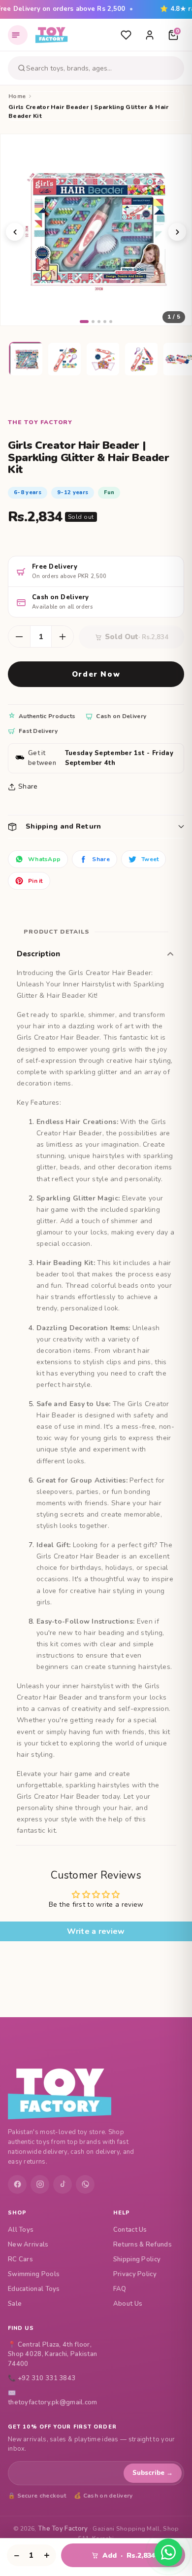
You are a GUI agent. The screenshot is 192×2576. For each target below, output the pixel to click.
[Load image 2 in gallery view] (65, 360)
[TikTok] (63, 2184)
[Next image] (177, 232)
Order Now (96, 674)
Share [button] (28, 786)
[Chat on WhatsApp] (168, 2552)
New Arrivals (28, 2245)
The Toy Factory (63, 2529)
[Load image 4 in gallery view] (142, 360)
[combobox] (103, 68)
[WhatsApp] (85, 2184)
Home (17, 96)
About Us (128, 2304)
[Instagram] (40, 2184)
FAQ (120, 2289)
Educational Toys (34, 2289)
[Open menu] (18, 35)
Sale (15, 2304)
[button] (96, 826)
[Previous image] (15, 232)
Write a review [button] (96, 1931)
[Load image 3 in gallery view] (103, 360)
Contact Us (130, 2230)
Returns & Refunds (143, 2245)
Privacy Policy (135, 2274)
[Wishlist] (126, 35)
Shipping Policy (137, 2259)
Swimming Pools (34, 2274)
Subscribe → (153, 2473)
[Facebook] (17, 2184)
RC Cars (20, 2259)
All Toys (21, 2230)
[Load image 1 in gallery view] (27, 360)
